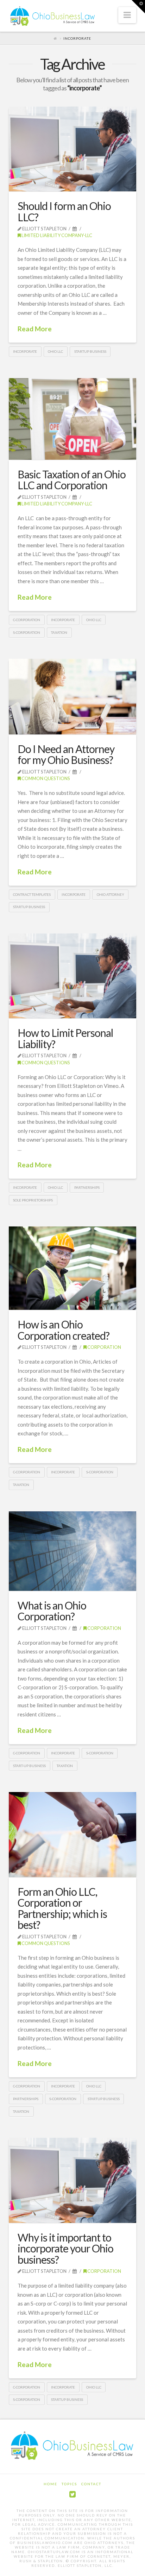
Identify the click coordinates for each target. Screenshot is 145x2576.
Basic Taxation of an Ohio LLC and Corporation (72, 480)
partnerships (87, 1187)
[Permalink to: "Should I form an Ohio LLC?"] (73, 149)
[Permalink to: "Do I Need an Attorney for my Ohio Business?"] (73, 697)
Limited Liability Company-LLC (56, 235)
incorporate (25, 351)
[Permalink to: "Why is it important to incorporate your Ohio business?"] (73, 2180)
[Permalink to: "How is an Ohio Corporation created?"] (73, 1268)
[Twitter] (72, 2494)
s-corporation (27, 632)
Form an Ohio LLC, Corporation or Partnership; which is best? (62, 1908)
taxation (59, 632)
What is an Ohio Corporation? (52, 1611)
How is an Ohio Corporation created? (64, 1330)
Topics (69, 2484)
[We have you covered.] (53, 17)
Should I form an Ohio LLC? (64, 211)
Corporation (104, 1347)
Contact (91, 2484)
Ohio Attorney (111, 894)
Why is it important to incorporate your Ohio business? (65, 2248)
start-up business (29, 1766)
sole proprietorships (33, 1200)
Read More (35, 329)
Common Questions (45, 778)
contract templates (32, 894)
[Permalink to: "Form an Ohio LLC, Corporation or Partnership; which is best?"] (73, 1834)
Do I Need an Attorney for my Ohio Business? (66, 754)
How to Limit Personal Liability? (65, 1038)
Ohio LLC (55, 351)
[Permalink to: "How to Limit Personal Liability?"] (73, 976)
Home (51, 2484)
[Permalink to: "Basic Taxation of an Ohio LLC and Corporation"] (73, 419)
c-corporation (27, 620)
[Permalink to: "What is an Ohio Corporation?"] (73, 1551)
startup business (90, 351)
